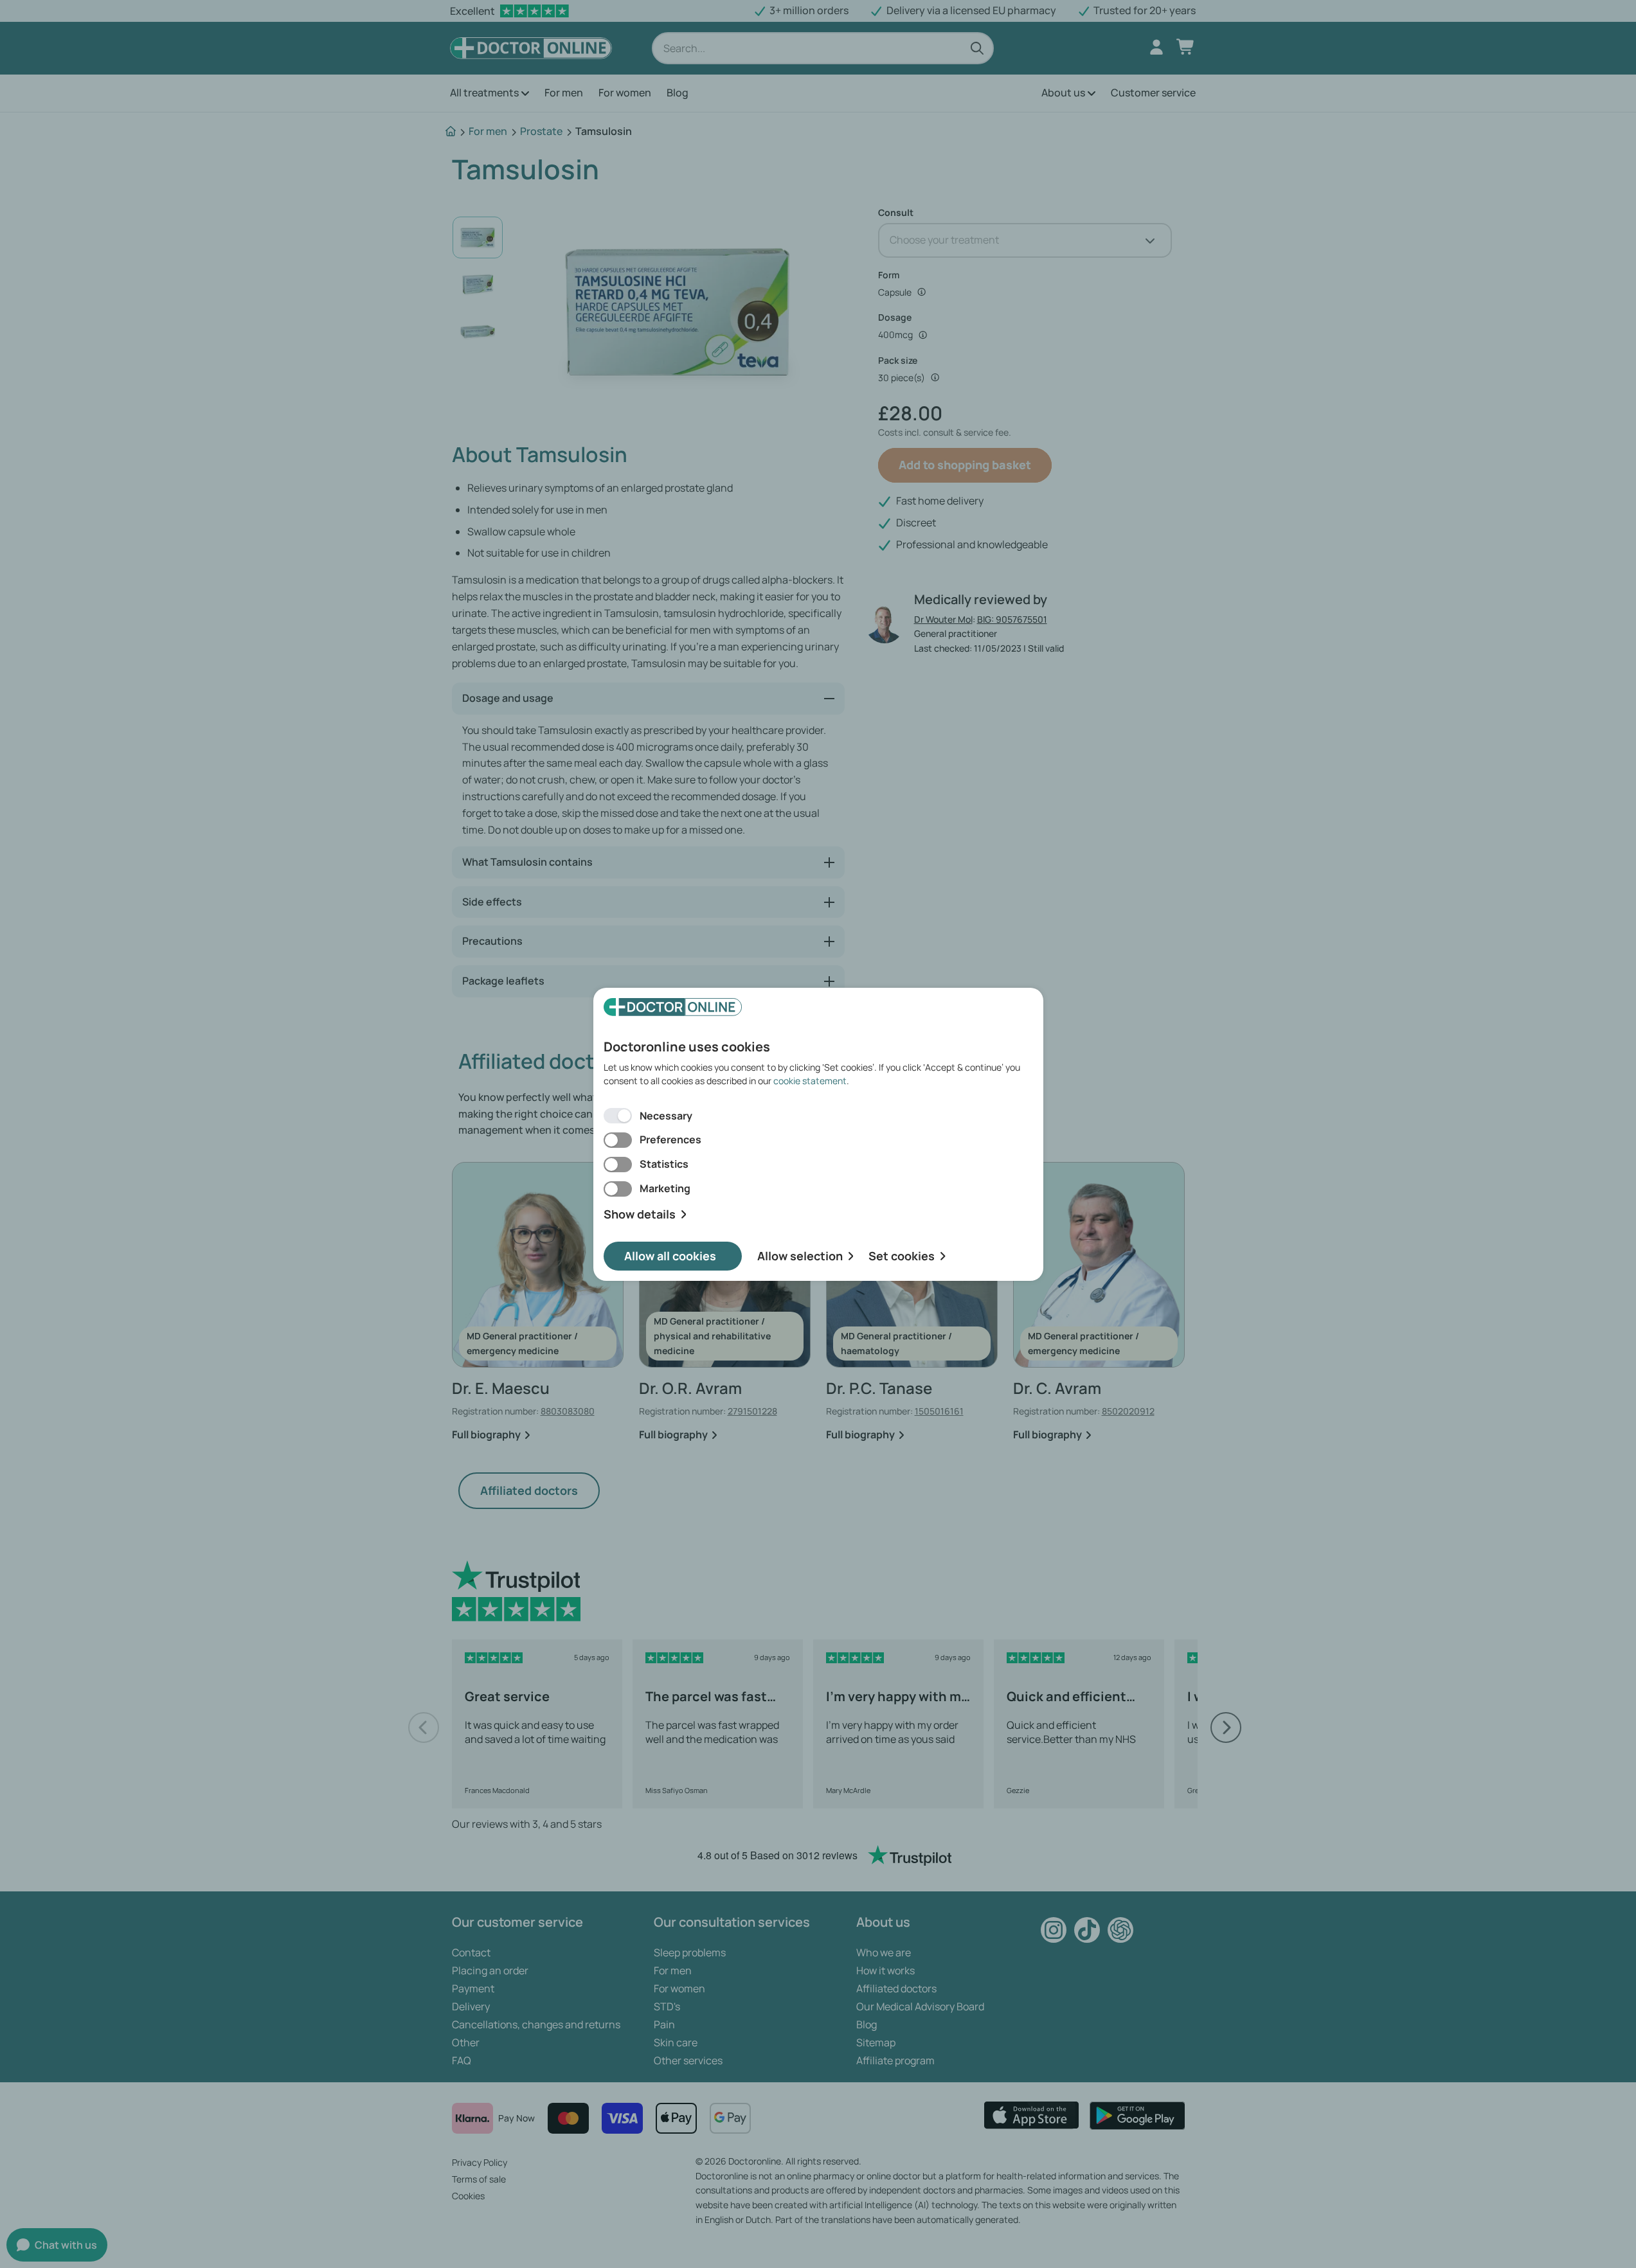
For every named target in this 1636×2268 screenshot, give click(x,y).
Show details (640, 1214)
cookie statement (810, 1081)
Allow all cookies (670, 1256)
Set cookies (902, 1256)
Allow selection (800, 1256)
